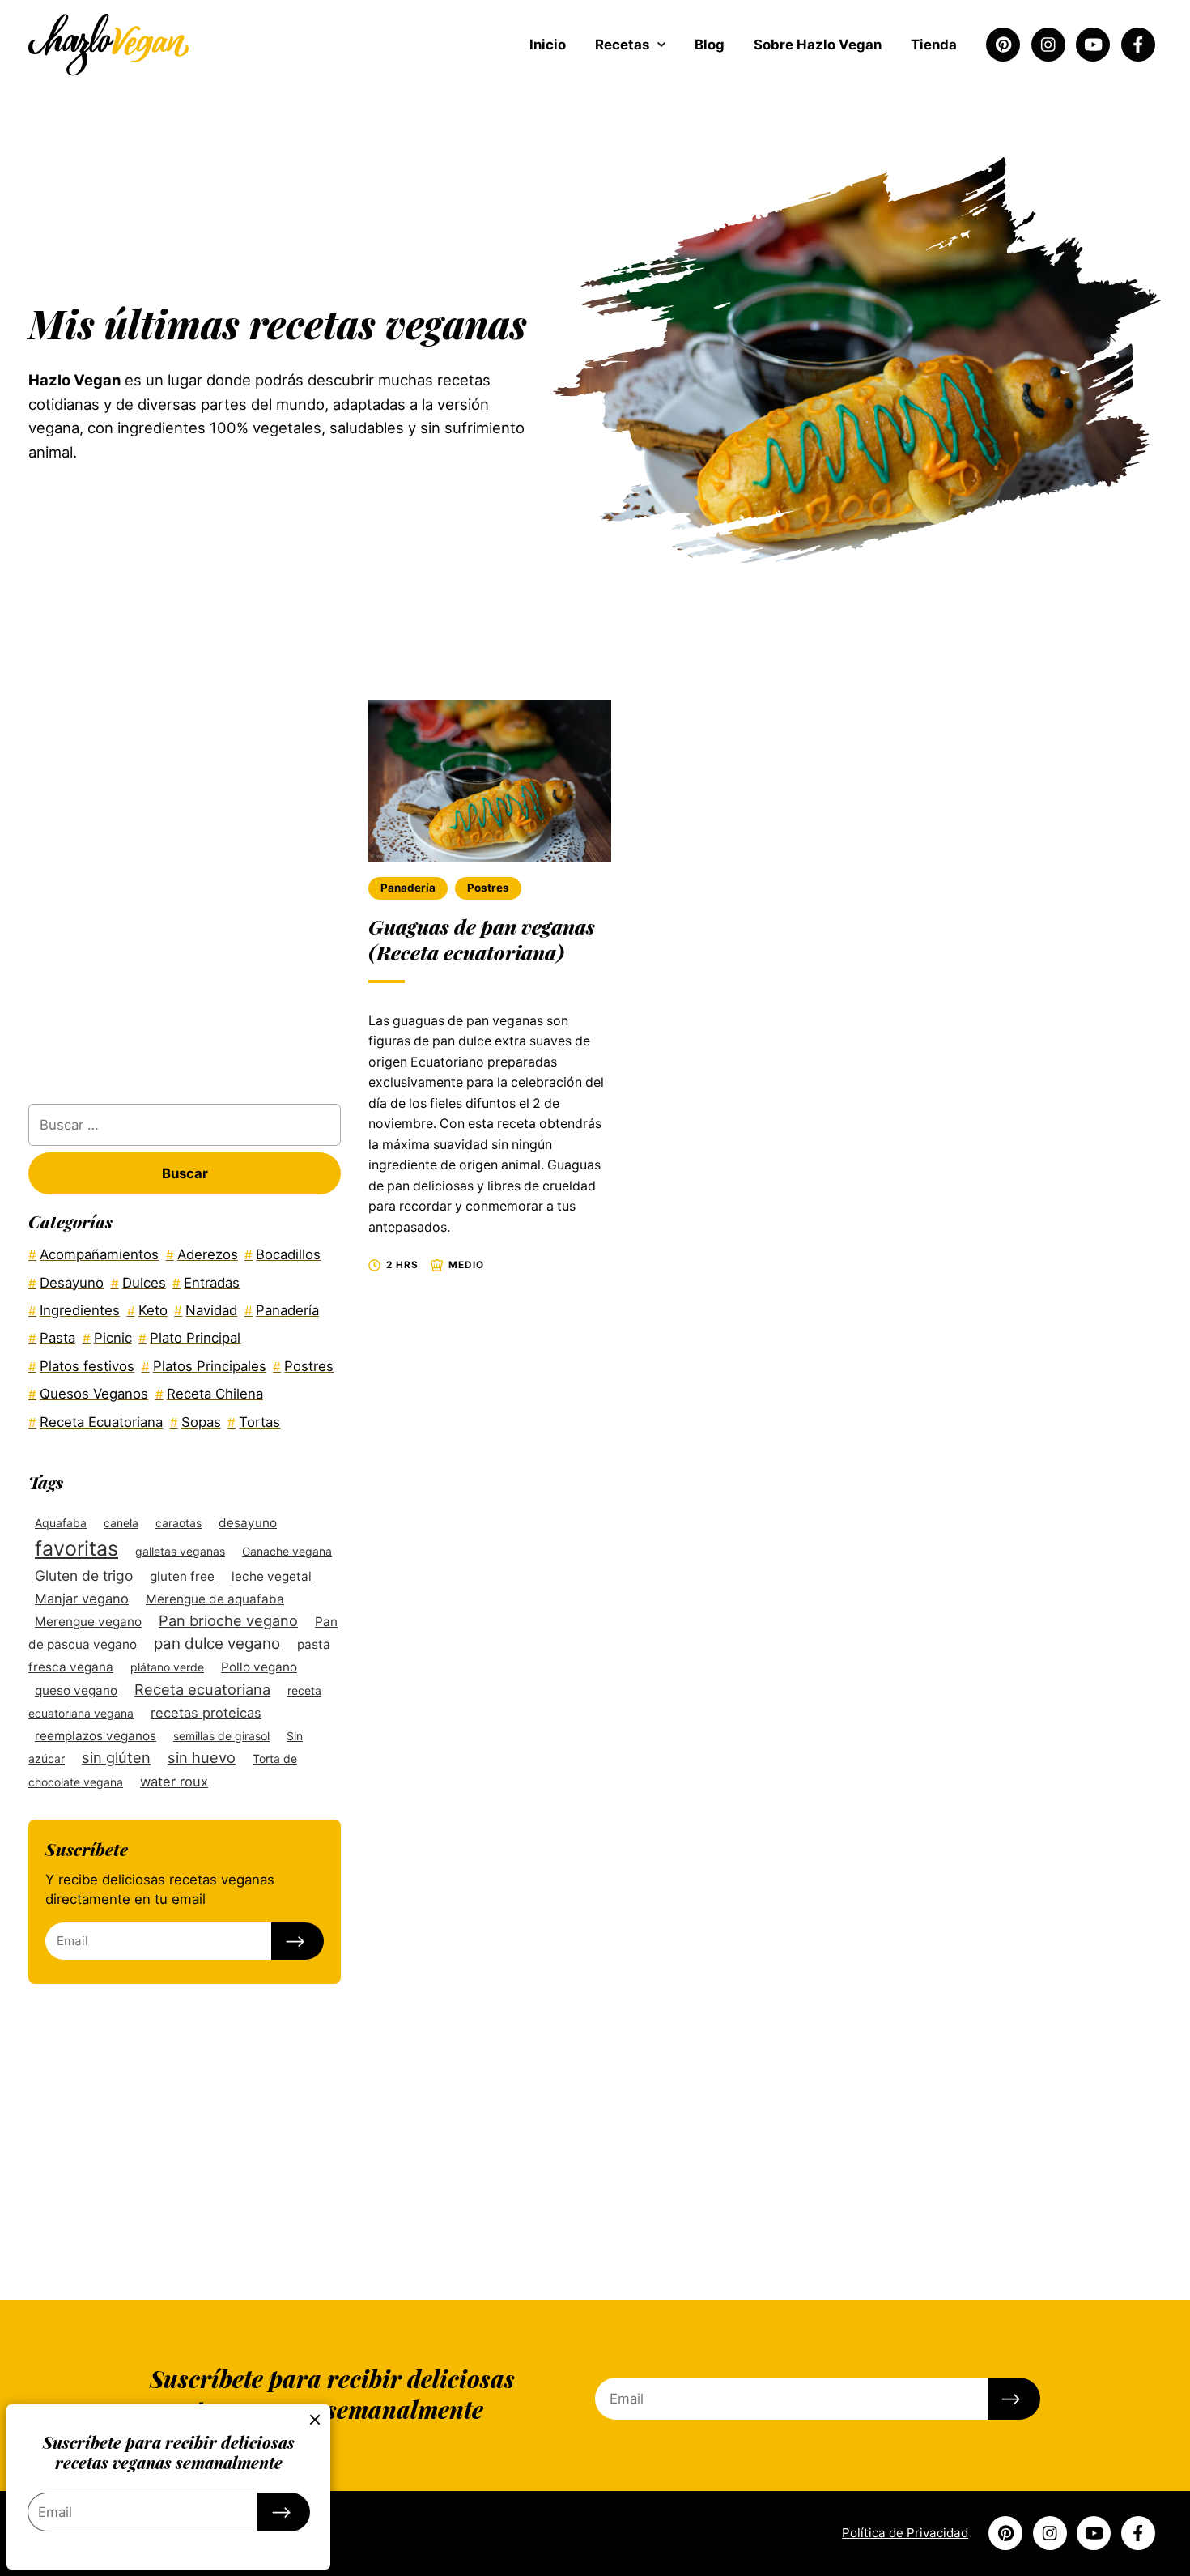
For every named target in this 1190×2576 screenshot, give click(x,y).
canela (121, 1523)
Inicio (548, 45)
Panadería (408, 888)
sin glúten (116, 1757)
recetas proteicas (206, 1713)
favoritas (76, 1548)
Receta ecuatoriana (202, 1689)
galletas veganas (180, 1551)
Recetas (622, 45)
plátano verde (167, 1667)
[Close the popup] (316, 2420)
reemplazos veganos (96, 1736)
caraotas (178, 1523)
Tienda (934, 45)
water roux (174, 1782)
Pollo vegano (259, 1667)
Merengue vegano (88, 1622)
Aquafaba (61, 1523)
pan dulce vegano (217, 1644)
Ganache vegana (287, 1551)
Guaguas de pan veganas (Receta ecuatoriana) (482, 939)
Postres (488, 888)
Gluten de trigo (84, 1575)
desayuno (248, 1523)
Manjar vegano (82, 1599)
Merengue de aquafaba (215, 1599)
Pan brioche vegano (228, 1620)
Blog (710, 45)
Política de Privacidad (905, 2533)
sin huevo (202, 1757)
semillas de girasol (221, 1736)
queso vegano (76, 1690)
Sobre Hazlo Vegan (818, 45)
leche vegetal (272, 1576)
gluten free (182, 1576)
